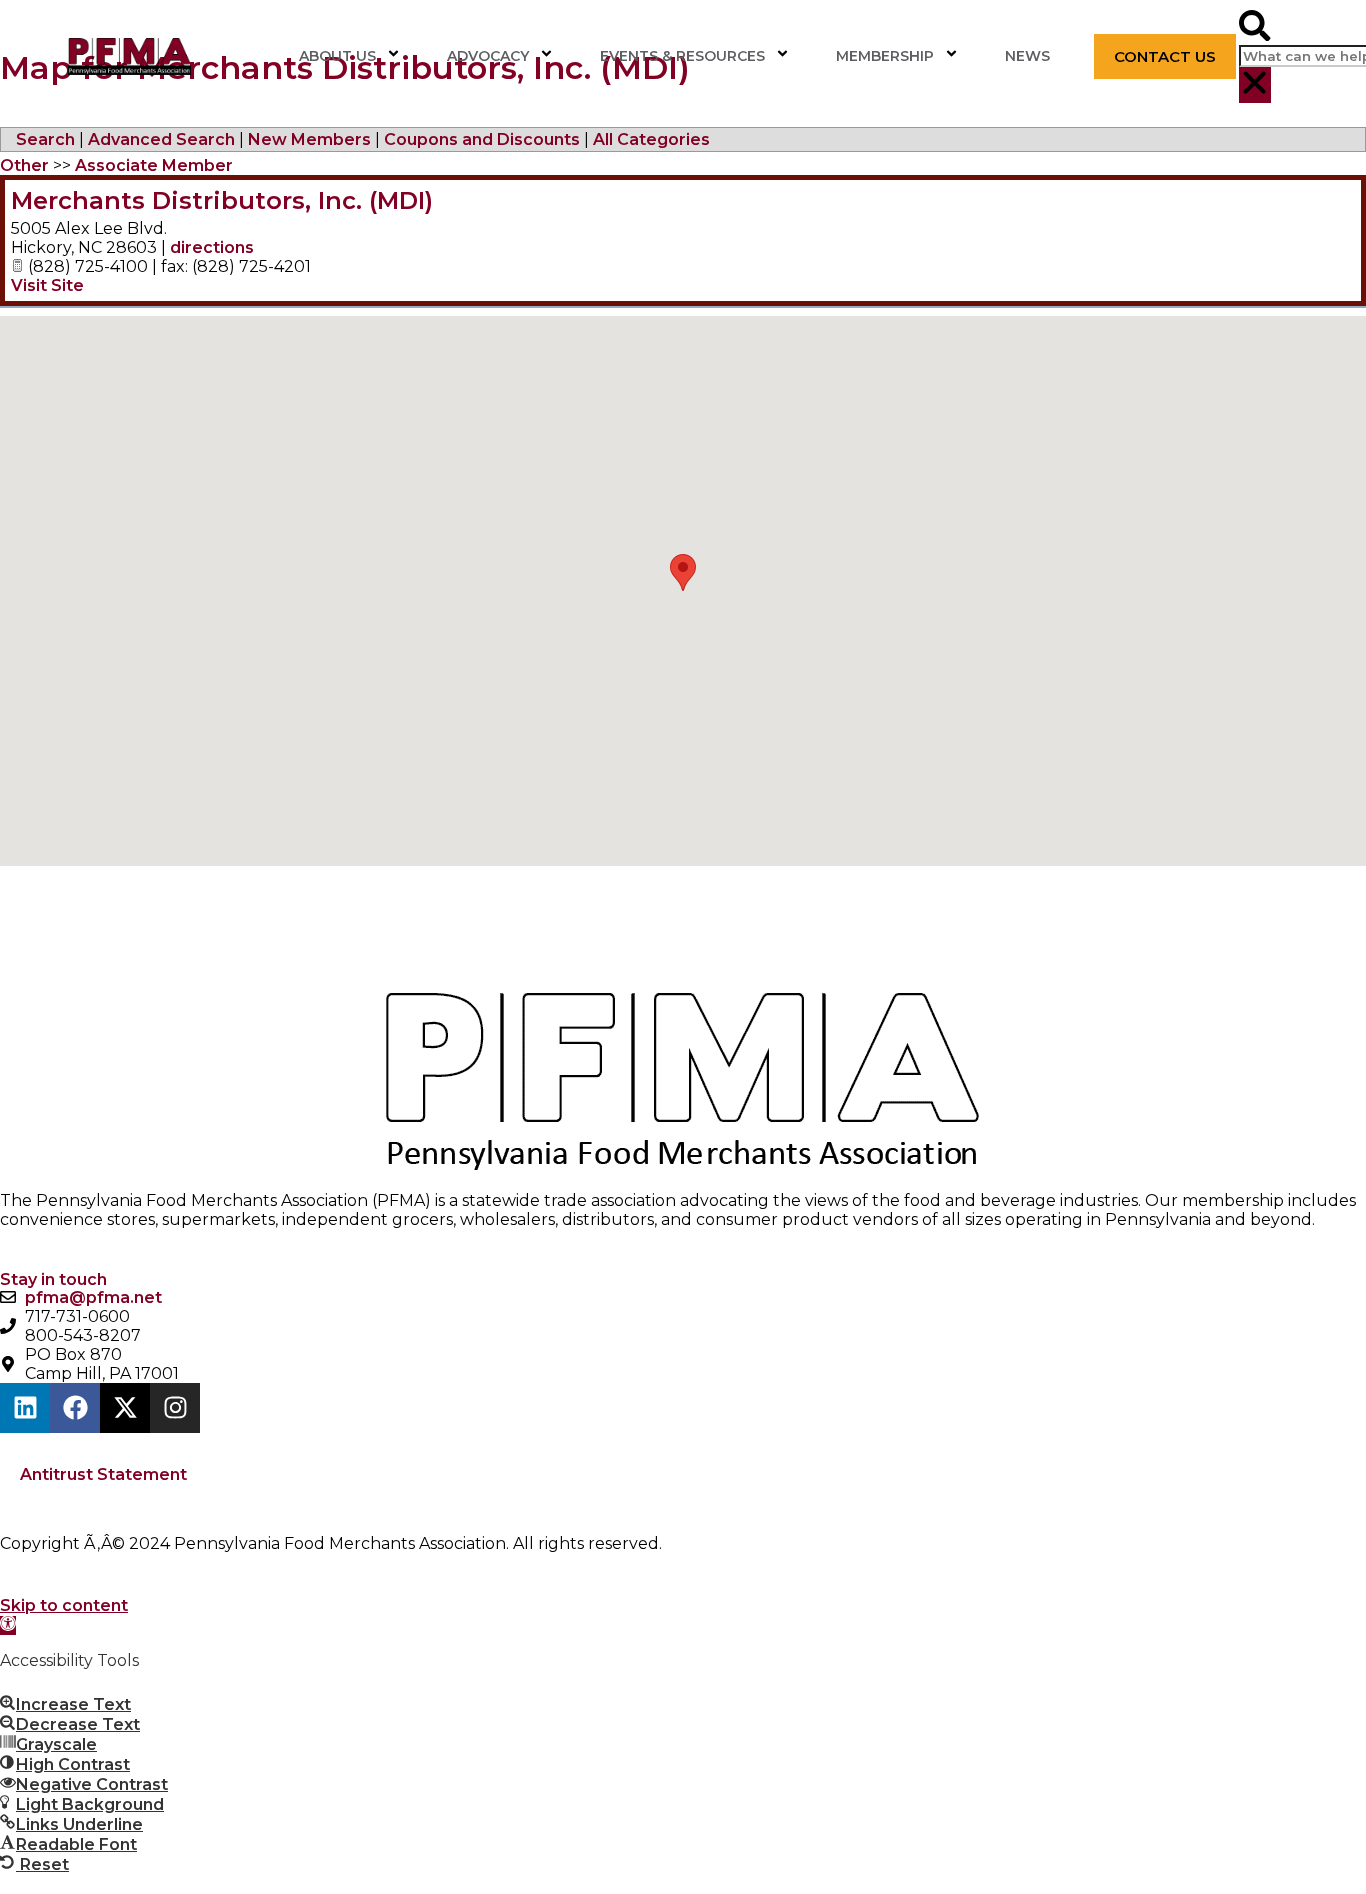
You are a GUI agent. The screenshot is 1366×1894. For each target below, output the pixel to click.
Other (24, 165)
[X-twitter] (125, 1408)
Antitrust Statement (103, 1474)
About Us (337, 56)
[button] (1254, 27)
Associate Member (154, 165)
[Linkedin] (25, 1408)
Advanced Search (161, 139)
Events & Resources (682, 56)
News (1027, 56)
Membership (885, 56)
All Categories (651, 139)
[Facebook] (75, 1408)
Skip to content (64, 1605)
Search (45, 139)
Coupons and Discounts (482, 139)
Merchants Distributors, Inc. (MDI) (222, 200)
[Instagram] (175, 1408)
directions (212, 247)
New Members (309, 139)
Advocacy (488, 56)
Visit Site (47, 285)
